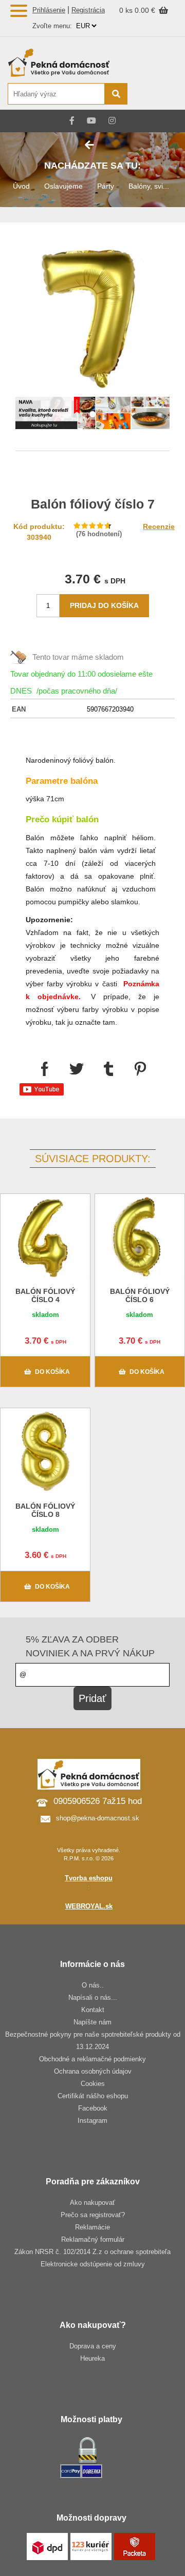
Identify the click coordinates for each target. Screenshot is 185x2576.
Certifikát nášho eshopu (93, 2096)
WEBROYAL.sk (89, 1906)
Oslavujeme (63, 186)
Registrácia (88, 10)
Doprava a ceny (93, 2346)
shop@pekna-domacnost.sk (98, 1818)
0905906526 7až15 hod (98, 1801)
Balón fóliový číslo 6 (140, 1295)
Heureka (92, 2358)
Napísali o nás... (93, 1997)
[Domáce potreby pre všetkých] (67, 63)
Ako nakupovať (92, 2203)
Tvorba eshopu (89, 1878)
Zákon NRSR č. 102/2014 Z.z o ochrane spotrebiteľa (92, 2252)
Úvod (21, 186)
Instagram (92, 2121)
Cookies (93, 2084)
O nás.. (93, 1985)
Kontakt (93, 2010)
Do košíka (52, 1372)
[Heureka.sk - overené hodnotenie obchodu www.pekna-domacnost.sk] (153, 95)
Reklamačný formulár (93, 2239)
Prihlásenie (49, 10)
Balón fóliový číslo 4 (45, 1295)
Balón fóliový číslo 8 (45, 1510)
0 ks (127, 10)
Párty (106, 186)
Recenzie (159, 526)
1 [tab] (92, 415)
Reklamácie (92, 2227)
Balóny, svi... (149, 186)
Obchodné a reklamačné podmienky (92, 2059)
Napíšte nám (92, 2022)
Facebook (93, 2108)
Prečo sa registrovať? (93, 2215)
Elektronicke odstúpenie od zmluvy (93, 2264)
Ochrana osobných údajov (93, 2071)
